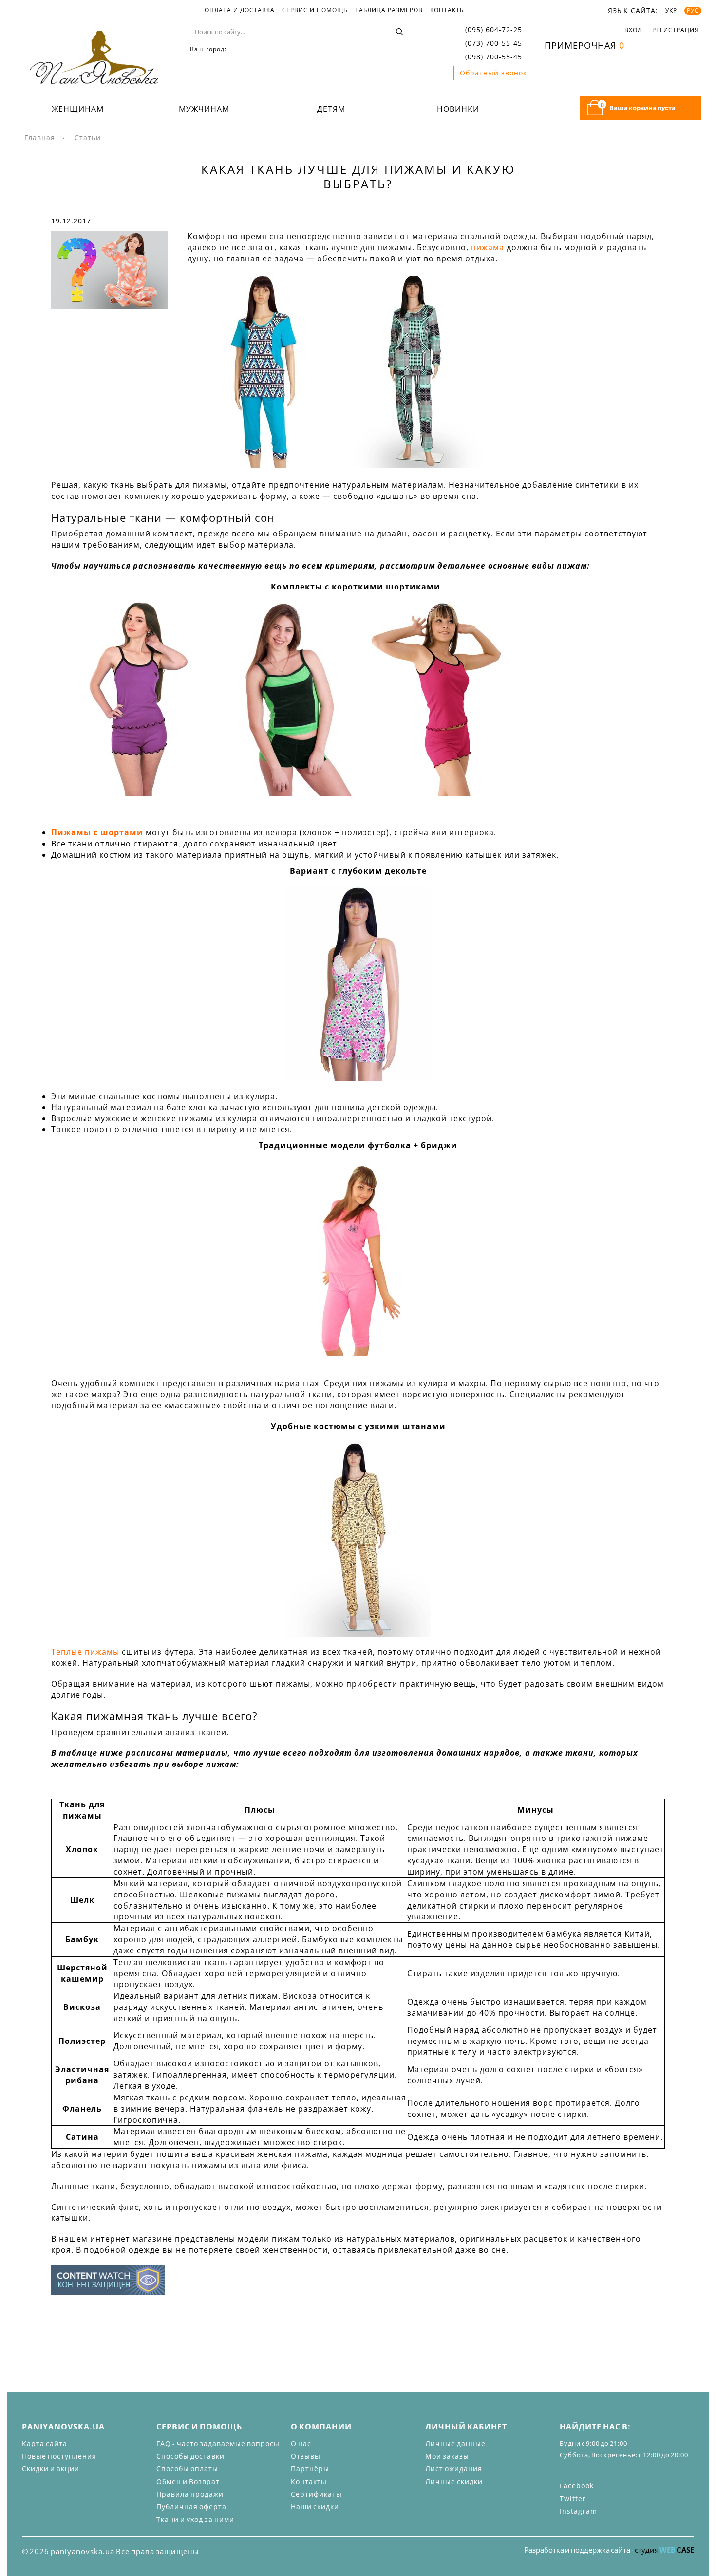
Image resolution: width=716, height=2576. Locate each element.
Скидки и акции (51, 2469)
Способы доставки (190, 2456)
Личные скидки (454, 2481)
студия (664, 2550)
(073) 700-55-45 (494, 43)
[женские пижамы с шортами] (289, 699)
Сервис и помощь (315, 10)
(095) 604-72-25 (494, 29)
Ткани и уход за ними (195, 2519)
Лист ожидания (454, 2469)
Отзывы (306, 2456)
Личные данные (455, 2443)
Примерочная (584, 45)
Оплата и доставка (240, 10)
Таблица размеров (389, 10)
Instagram (578, 2511)
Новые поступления (59, 2456)
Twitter (573, 2498)
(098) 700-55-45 (494, 57)
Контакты (448, 10)
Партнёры (310, 2469)
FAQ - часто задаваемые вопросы (218, 2443)
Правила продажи (190, 2494)
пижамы (210, 485)
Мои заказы (447, 2456)
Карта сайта (45, 2443)
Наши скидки (315, 2507)
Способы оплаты (187, 2469)
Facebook (577, 2486)
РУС (693, 11)
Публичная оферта (191, 2507)
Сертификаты (316, 2494)
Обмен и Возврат (188, 2481)
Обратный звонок (493, 73)
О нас (301, 2443)
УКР (671, 11)
